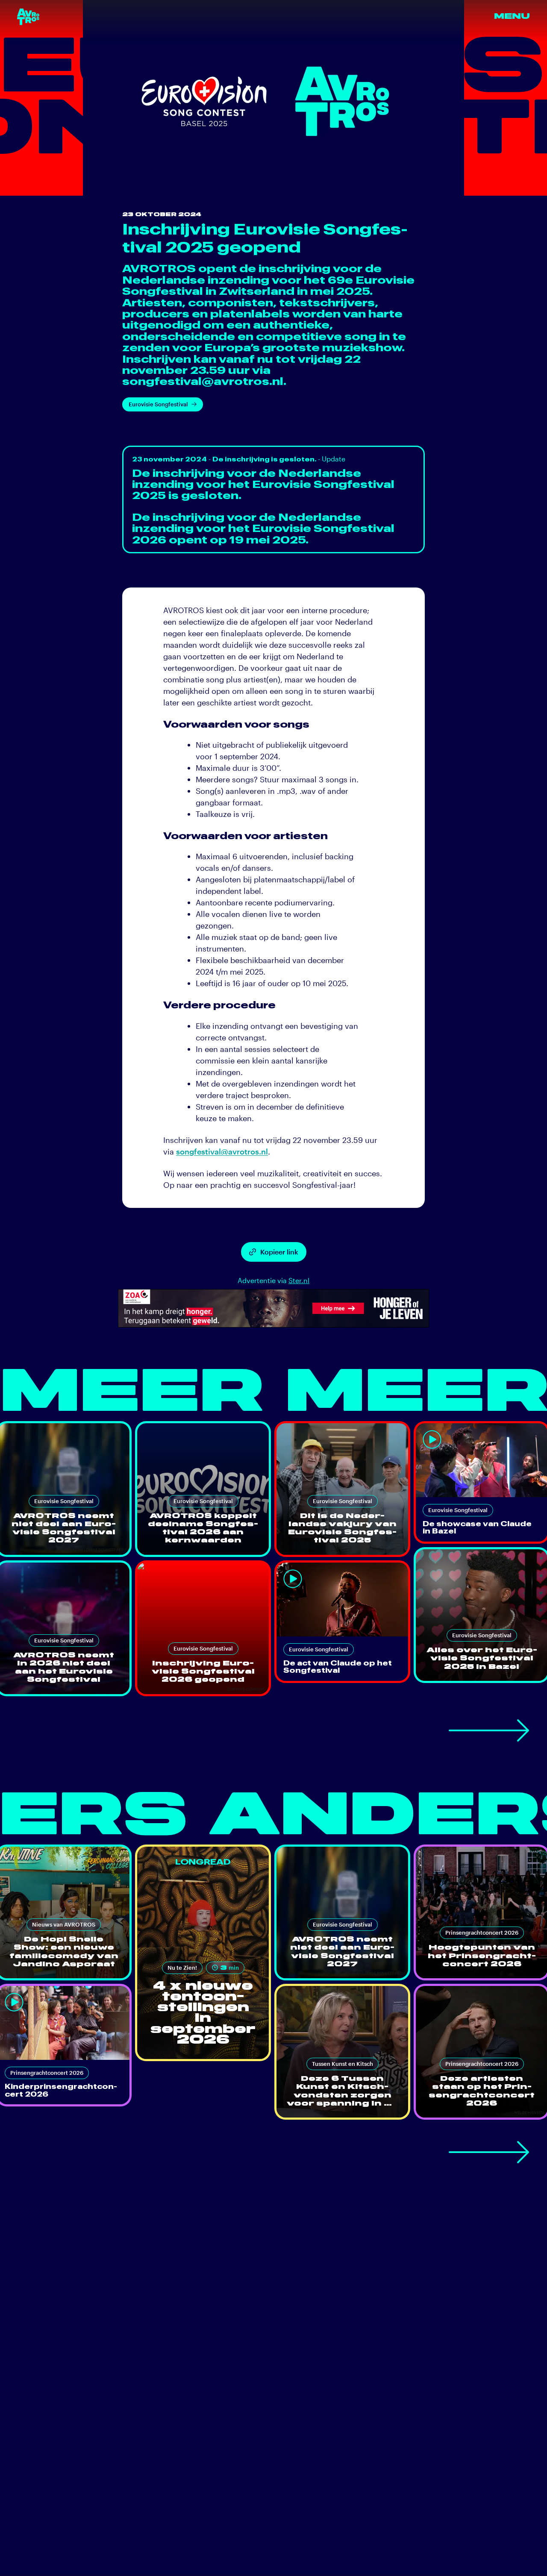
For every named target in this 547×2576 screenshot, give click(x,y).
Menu (512, 16)
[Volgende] (489, 1730)
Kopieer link (279, 1252)
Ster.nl (299, 1280)
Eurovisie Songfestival (158, 404)
